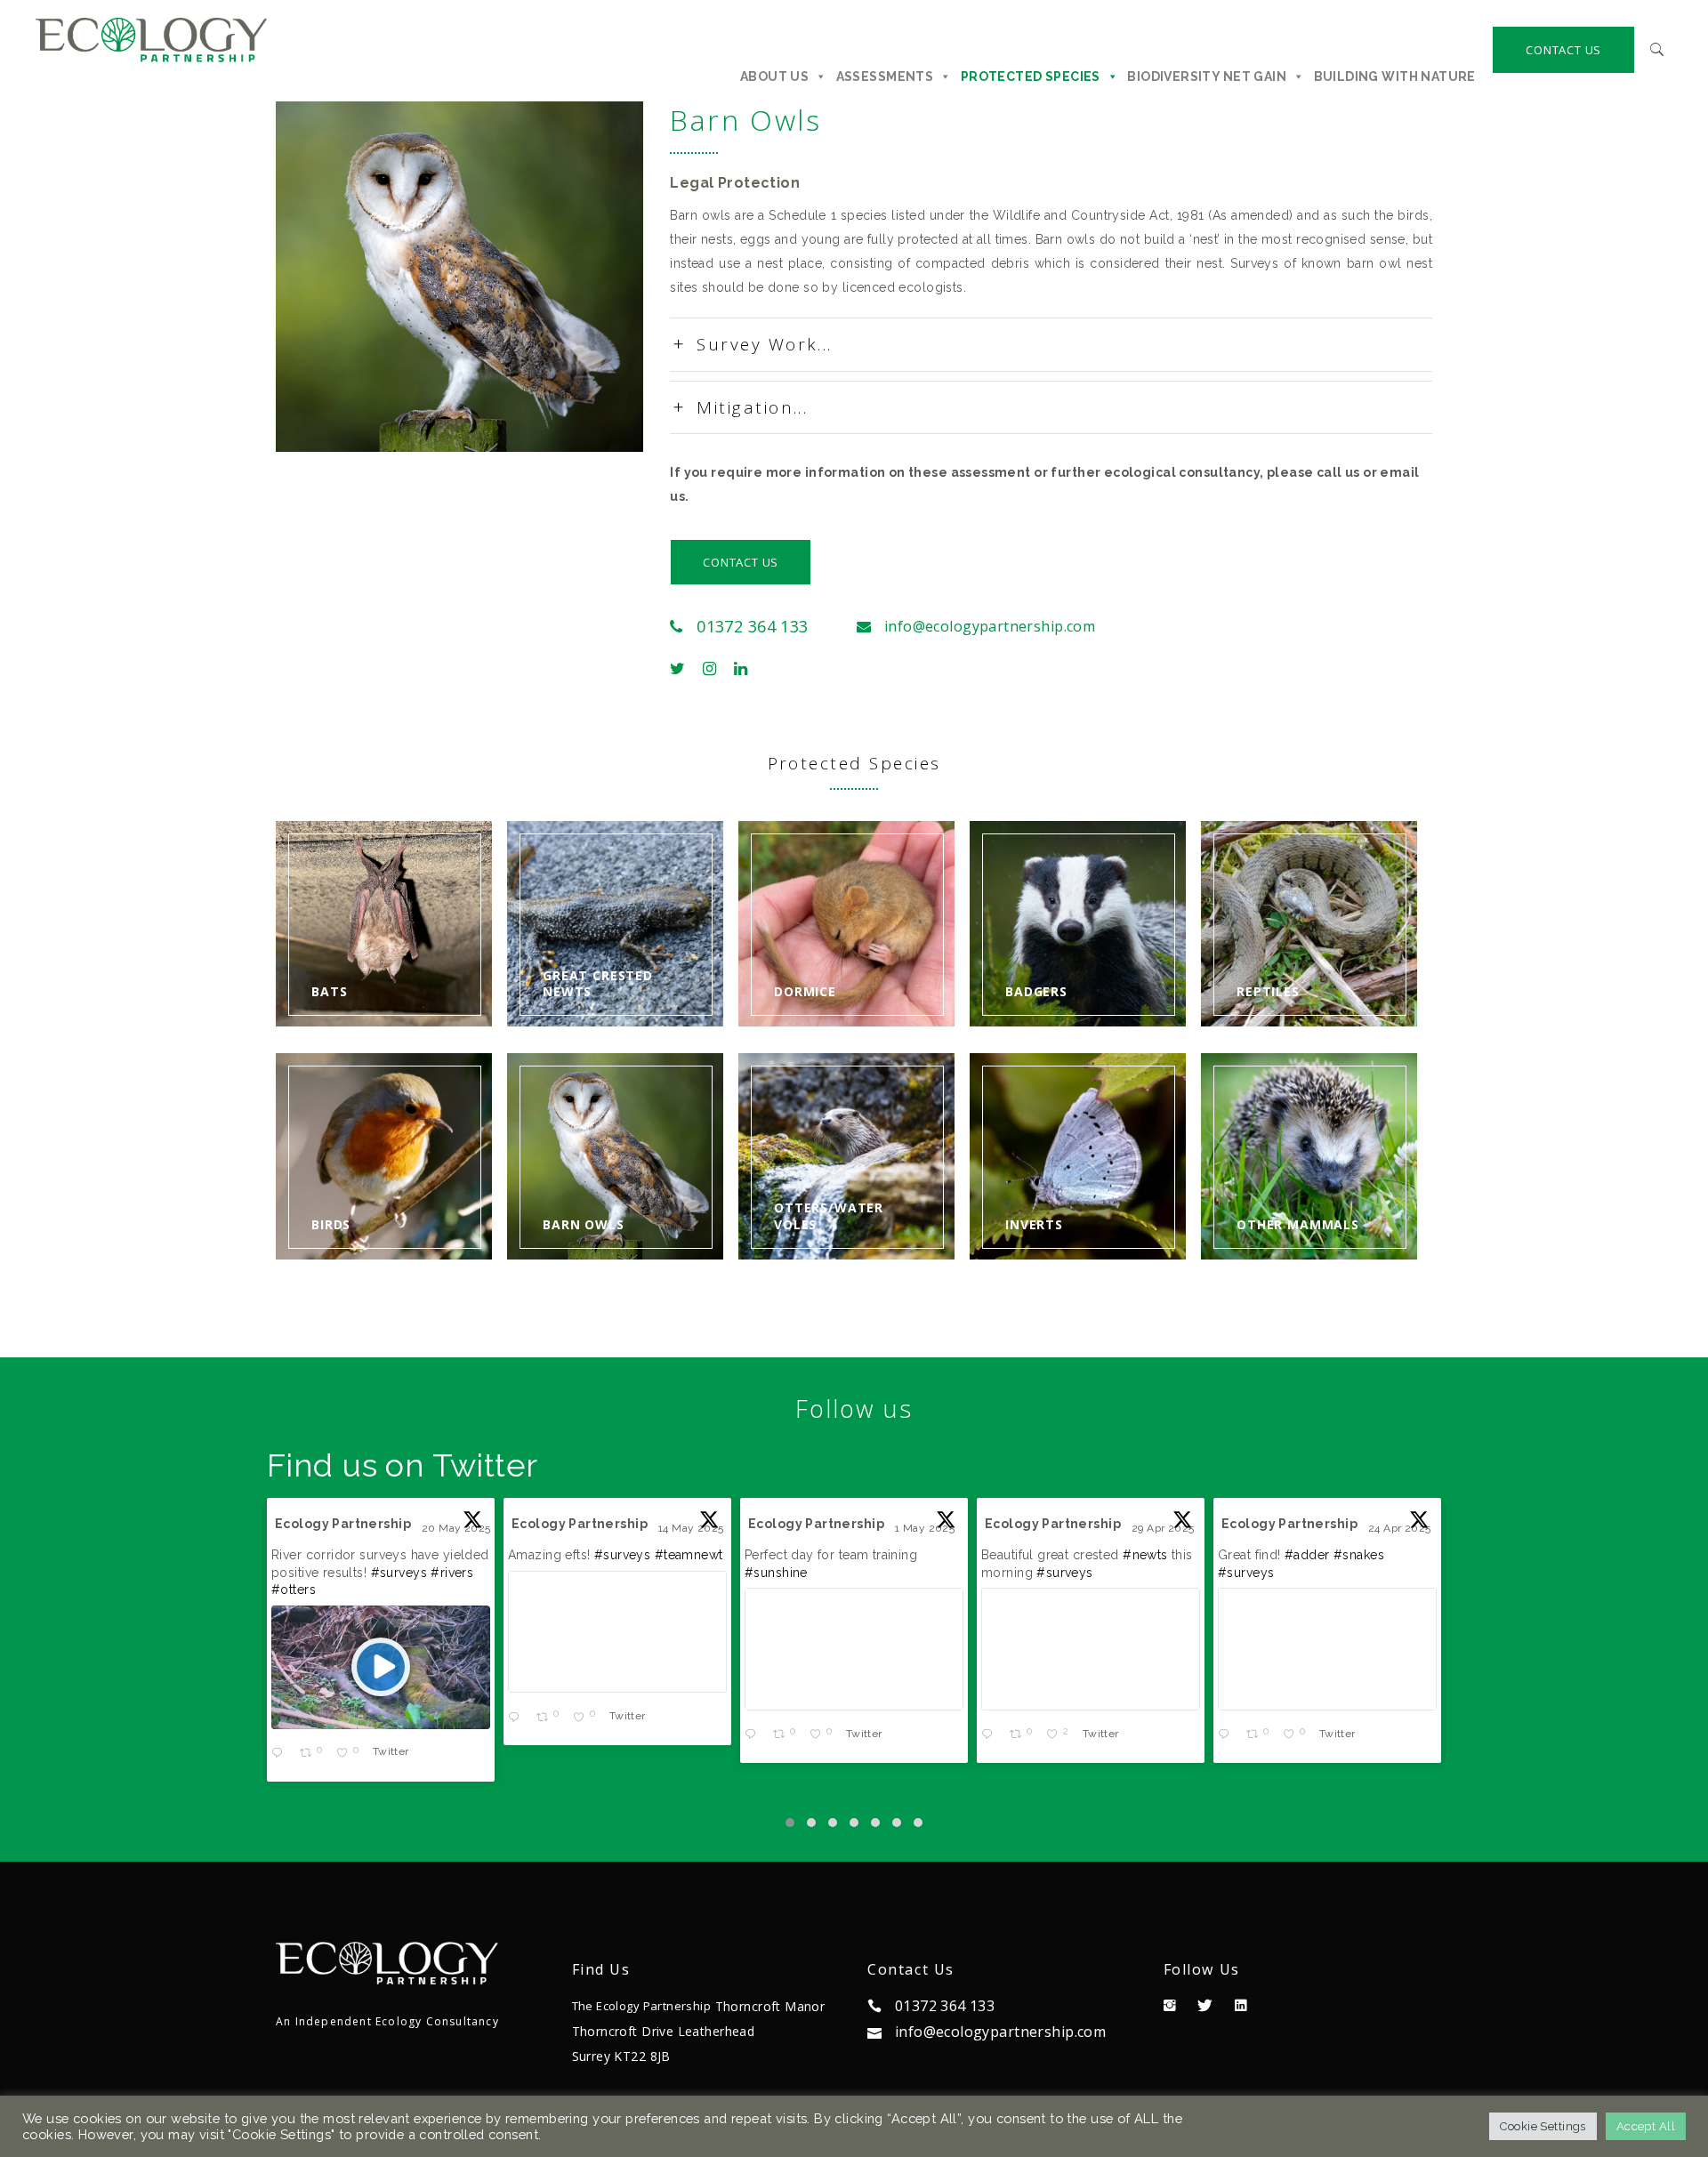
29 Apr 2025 (1164, 1528)
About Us (774, 76)
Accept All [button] (1646, 2126)
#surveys (399, 1573)
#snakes (1359, 1555)
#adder (1307, 1555)
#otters (294, 1590)
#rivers (452, 1573)
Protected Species (1031, 76)
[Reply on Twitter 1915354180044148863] (1228, 1736)
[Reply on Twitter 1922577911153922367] (518, 1718)
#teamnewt (689, 1555)
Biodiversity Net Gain (1207, 76)
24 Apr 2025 (1401, 1528)
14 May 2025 (693, 1528)
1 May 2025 (927, 1528)
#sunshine (776, 1573)
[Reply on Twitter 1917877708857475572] (754, 1736)
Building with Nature (1395, 76)
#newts (1145, 1555)
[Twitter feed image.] (617, 1632)
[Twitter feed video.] (381, 1667)
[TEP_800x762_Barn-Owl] (460, 277)
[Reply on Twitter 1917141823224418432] (991, 1736)
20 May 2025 (458, 1528)
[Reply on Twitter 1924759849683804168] (281, 1755)
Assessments (885, 76)
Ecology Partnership (343, 1524)
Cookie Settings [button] (1543, 2126)
